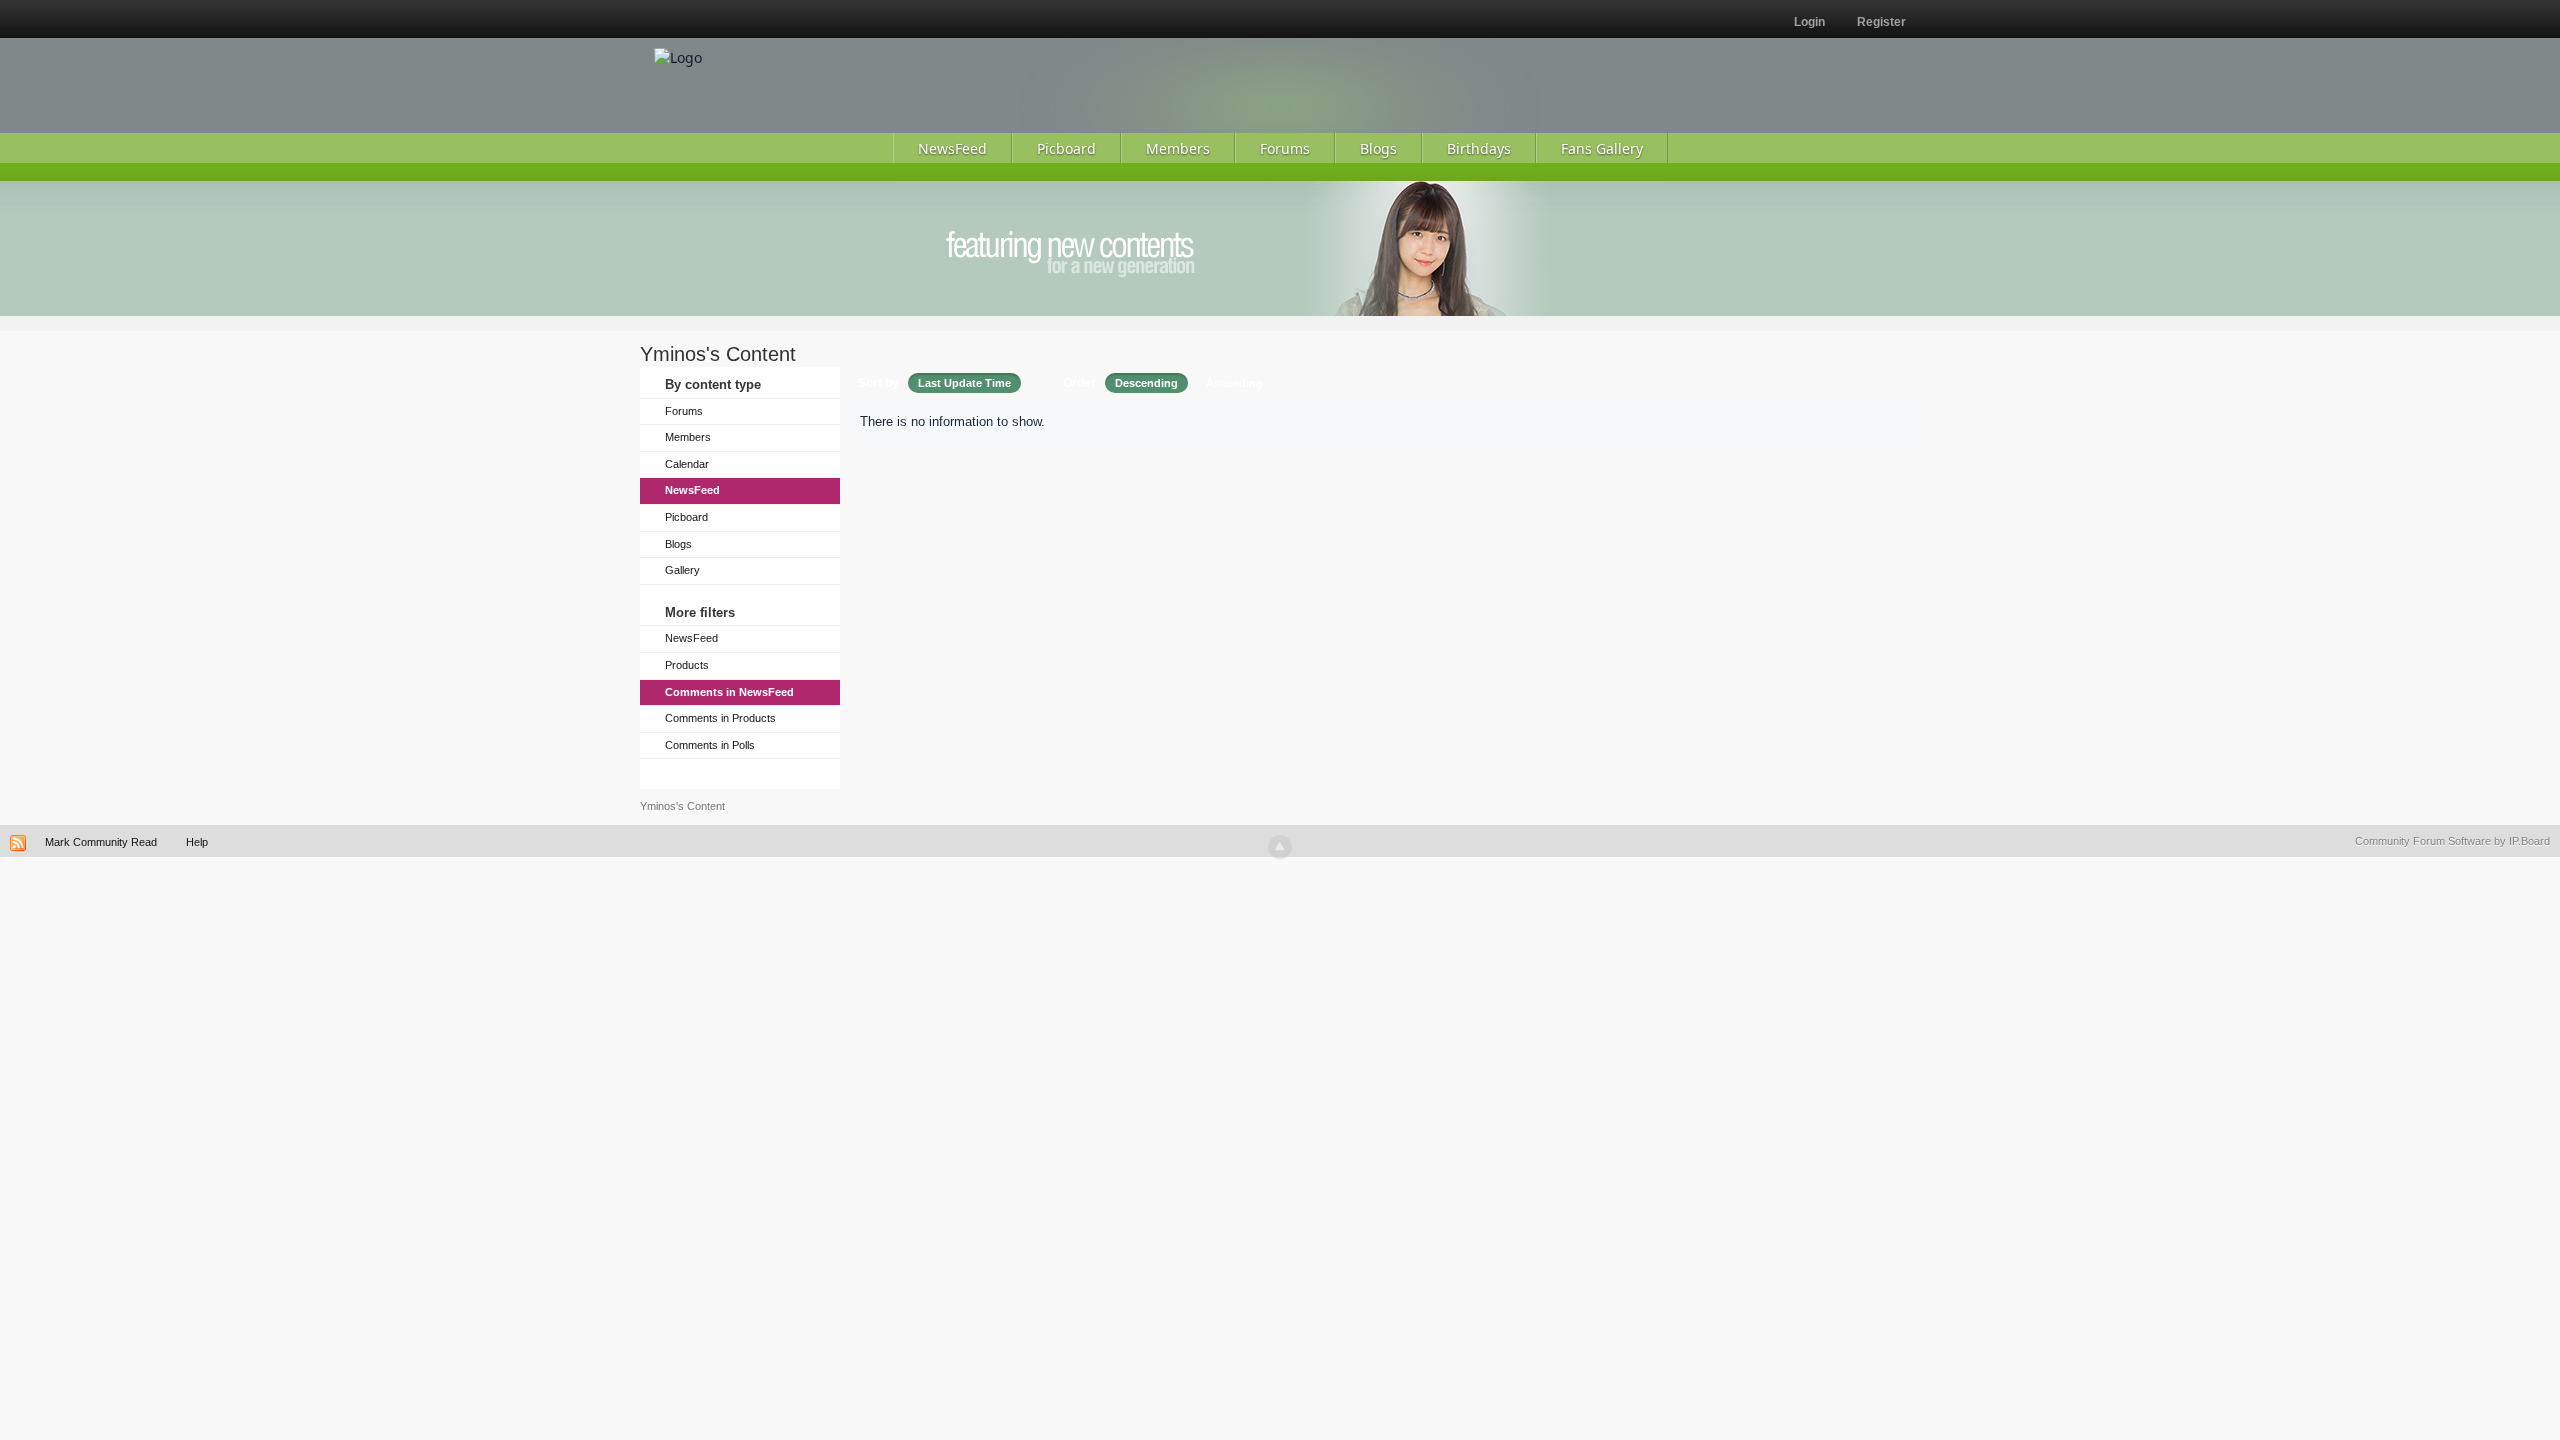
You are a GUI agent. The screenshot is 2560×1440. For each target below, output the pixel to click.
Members (688, 437)
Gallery (682, 570)
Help (197, 842)
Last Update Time (964, 383)
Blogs (678, 544)
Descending (1146, 383)
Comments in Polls (710, 745)
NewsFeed (692, 490)
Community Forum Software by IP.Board (2452, 841)
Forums (684, 411)
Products (687, 665)
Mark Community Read (101, 842)
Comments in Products (720, 718)
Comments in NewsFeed (729, 692)
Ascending (1234, 383)
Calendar (687, 464)
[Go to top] (1280, 847)
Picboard (686, 517)
